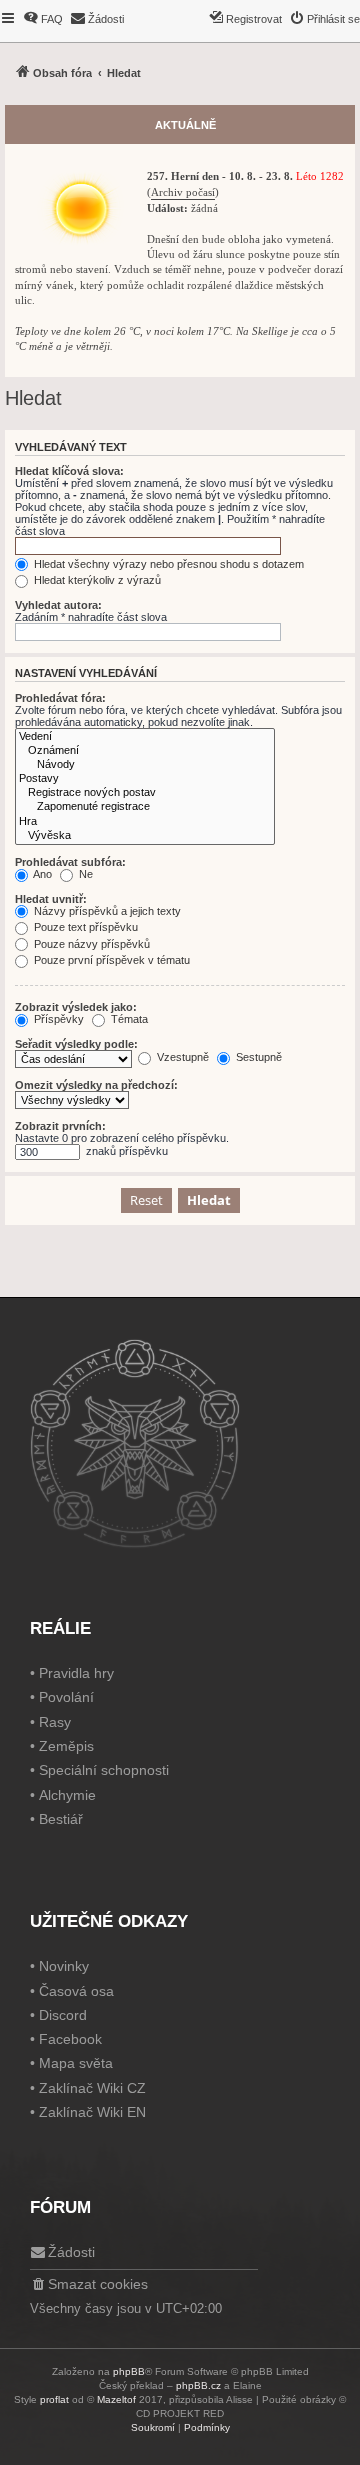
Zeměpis (66, 1746)
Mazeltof (116, 2399)
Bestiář (61, 1819)
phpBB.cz (198, 2385)
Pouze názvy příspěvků (90, 944)
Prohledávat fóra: (60, 698)
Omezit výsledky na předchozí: (96, 1085)
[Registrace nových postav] (145, 793)
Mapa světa (76, 2063)
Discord (63, 2015)
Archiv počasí (183, 192)
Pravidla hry (76, 1673)
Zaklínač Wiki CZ (92, 2088)
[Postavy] (145, 779)
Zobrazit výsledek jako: (76, 1007)
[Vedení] (145, 737)
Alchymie (67, 1795)
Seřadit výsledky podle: (76, 1044)
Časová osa (76, 1991)
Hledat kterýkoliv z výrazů (96, 580)
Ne (84, 874)
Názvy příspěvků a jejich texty (106, 911)
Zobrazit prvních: (60, 1126)
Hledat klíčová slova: (69, 471)
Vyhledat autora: (58, 605)
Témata (128, 1019)
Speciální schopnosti (104, 1770)
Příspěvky (57, 1019)
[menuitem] (43, 19)
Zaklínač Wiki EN (92, 2112)
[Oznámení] (145, 751)
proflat (54, 2399)
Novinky (64, 1966)
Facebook (70, 2039)
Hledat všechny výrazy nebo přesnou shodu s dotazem (167, 564)
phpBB (129, 2371)
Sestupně (257, 1057)
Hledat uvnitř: (51, 899)
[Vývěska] (145, 836)
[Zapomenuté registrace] (145, 807)
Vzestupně (181, 1057)
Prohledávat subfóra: (70, 862)
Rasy (55, 1722)
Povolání (66, 1697)
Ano (41, 874)
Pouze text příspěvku (84, 927)
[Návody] (145, 765)
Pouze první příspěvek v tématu (110, 960)
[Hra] (145, 822)
